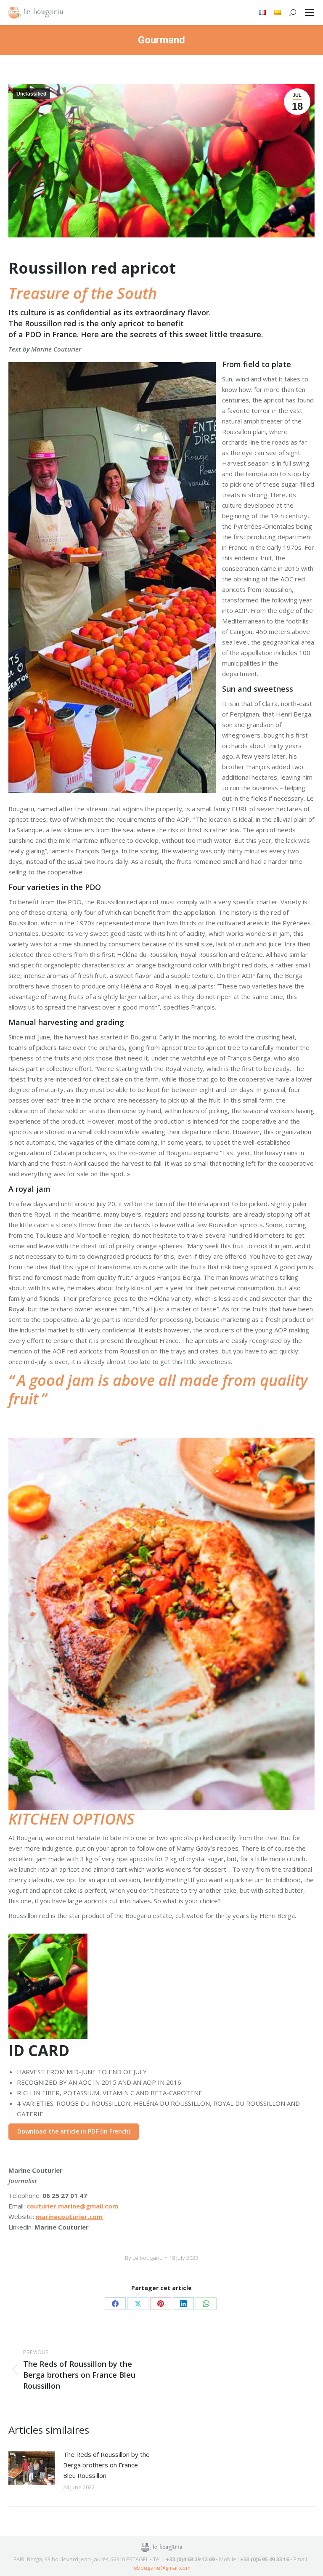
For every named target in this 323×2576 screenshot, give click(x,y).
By (144, 2258)
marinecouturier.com (69, 2216)
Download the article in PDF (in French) (74, 2131)
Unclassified (31, 94)
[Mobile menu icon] (310, 13)
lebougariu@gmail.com (161, 2568)
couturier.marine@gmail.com (72, 2206)
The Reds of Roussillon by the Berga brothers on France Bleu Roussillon (106, 2465)
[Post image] (32, 2468)
